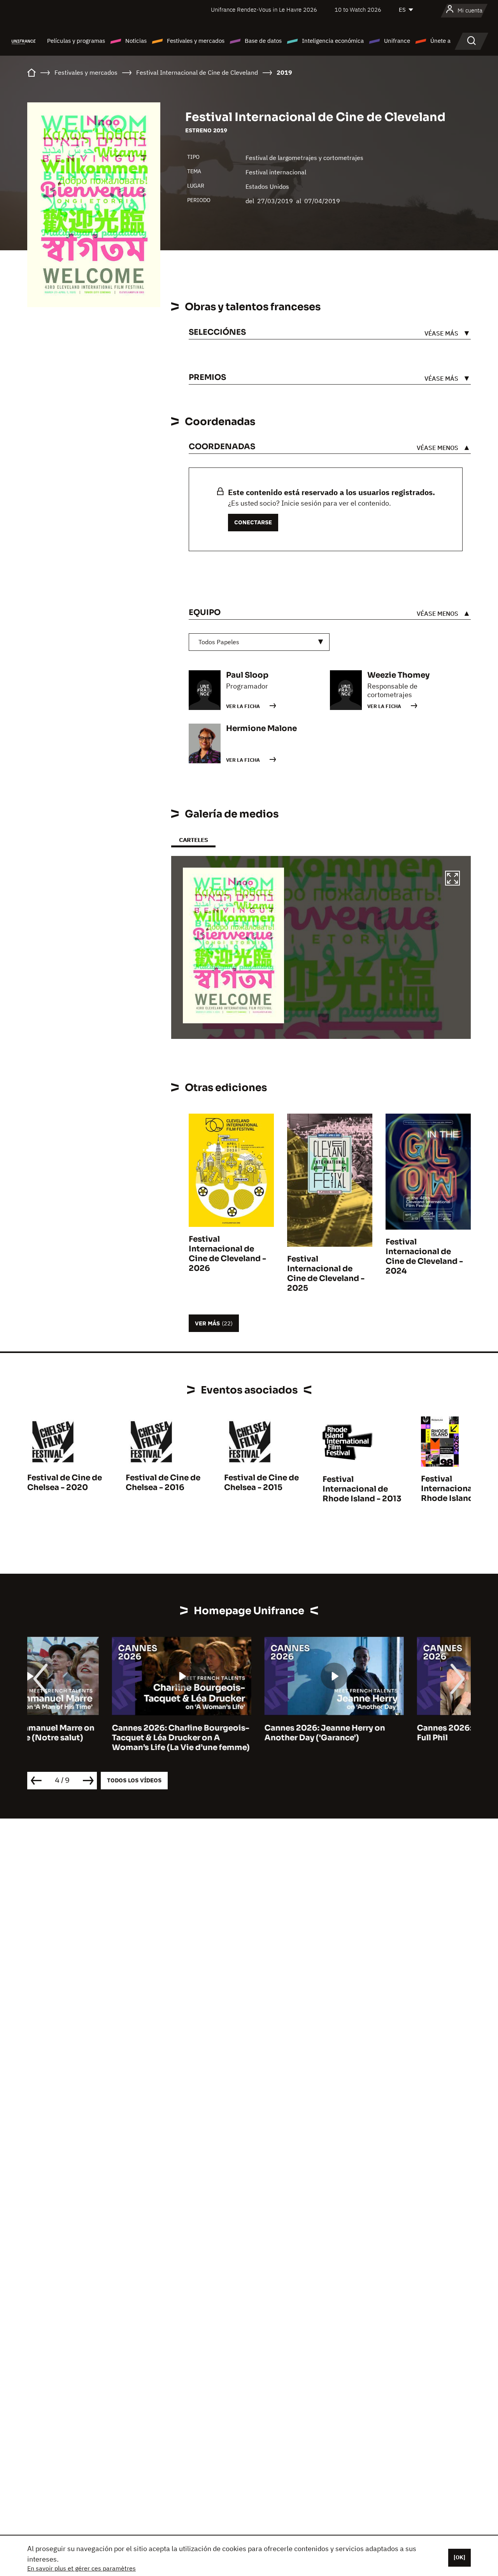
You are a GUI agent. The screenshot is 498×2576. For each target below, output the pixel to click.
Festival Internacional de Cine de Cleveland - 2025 (326, 1274)
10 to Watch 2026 (358, 10)
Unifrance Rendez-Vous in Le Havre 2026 (264, 10)
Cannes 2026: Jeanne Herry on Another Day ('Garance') (240, 1733)
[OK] (459, 2557)
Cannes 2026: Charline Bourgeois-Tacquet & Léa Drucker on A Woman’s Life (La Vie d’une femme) (96, 1738)
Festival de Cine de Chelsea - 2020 (65, 1483)
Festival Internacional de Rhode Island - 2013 (362, 1489)
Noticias (136, 41)
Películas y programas (76, 41)
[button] (452, 879)
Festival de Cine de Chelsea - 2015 (261, 1483)
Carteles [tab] (193, 840)
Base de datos (263, 41)
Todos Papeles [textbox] (219, 642)
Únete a (440, 41)
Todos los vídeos (134, 1780)
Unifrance (397, 41)
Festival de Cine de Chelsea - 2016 (163, 1483)
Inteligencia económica (333, 41)
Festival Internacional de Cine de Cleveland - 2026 (227, 1254)
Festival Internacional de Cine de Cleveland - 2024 (424, 1256)
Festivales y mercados (196, 41)
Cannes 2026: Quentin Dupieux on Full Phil (401, 1733)
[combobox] (259, 642)
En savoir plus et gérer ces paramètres (82, 2568)
